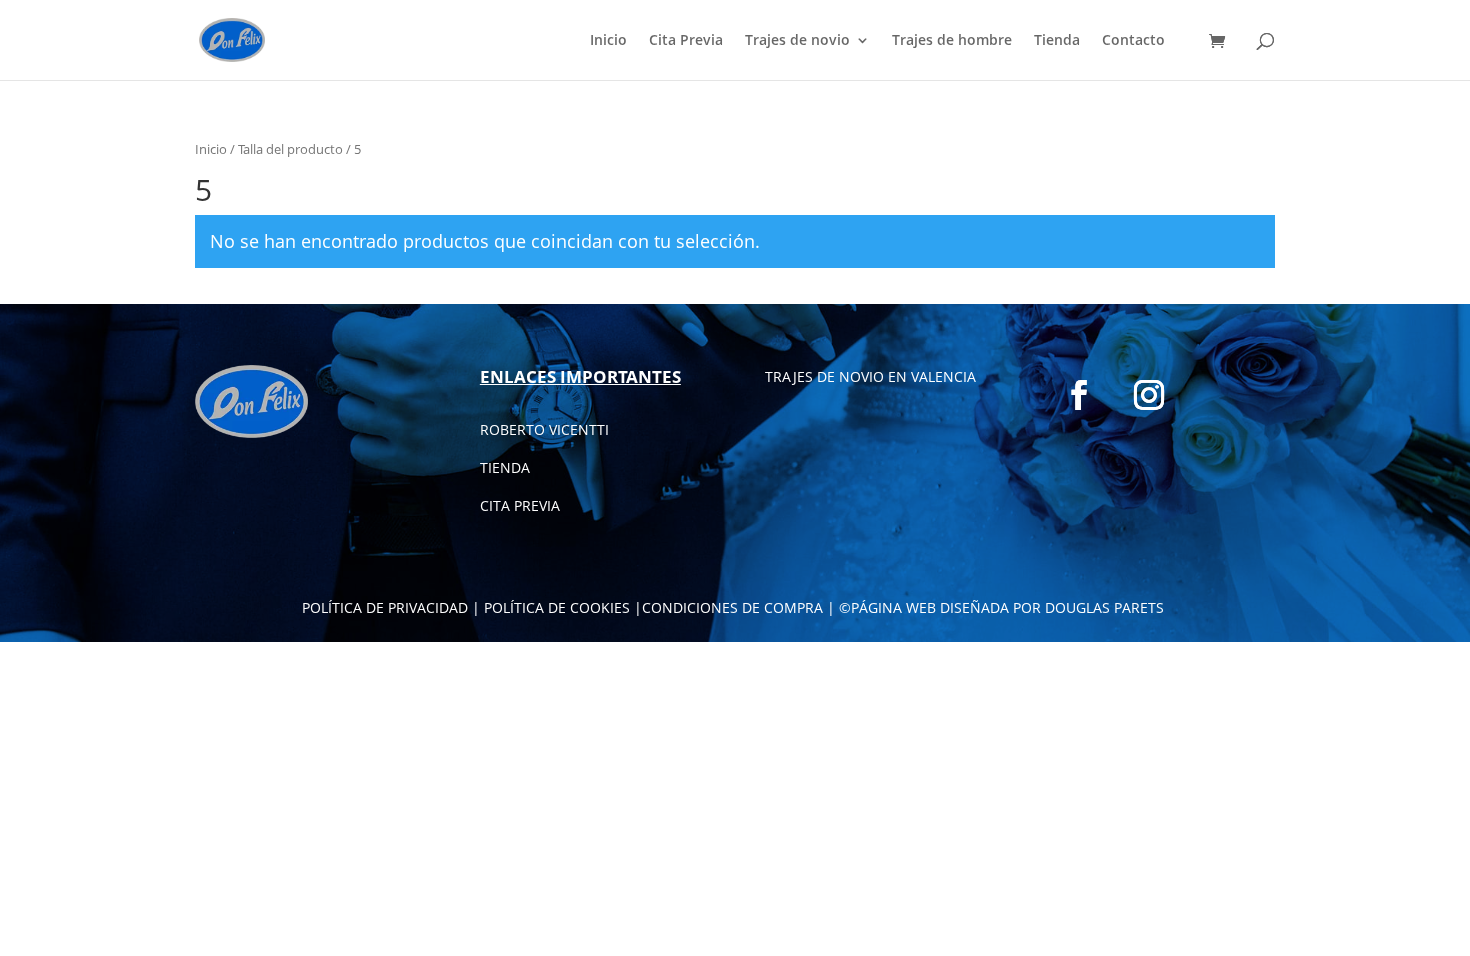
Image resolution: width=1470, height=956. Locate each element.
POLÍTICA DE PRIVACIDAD (385, 607)
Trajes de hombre (952, 41)
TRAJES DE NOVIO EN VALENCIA (870, 376)
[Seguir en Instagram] (1149, 395)
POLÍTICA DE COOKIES (557, 607)
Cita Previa (686, 41)
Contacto (1133, 41)
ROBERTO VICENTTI (544, 429)
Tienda (1057, 41)
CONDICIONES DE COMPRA (732, 607)
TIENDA (505, 467)
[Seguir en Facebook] (1079, 395)
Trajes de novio (797, 41)
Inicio (608, 41)
